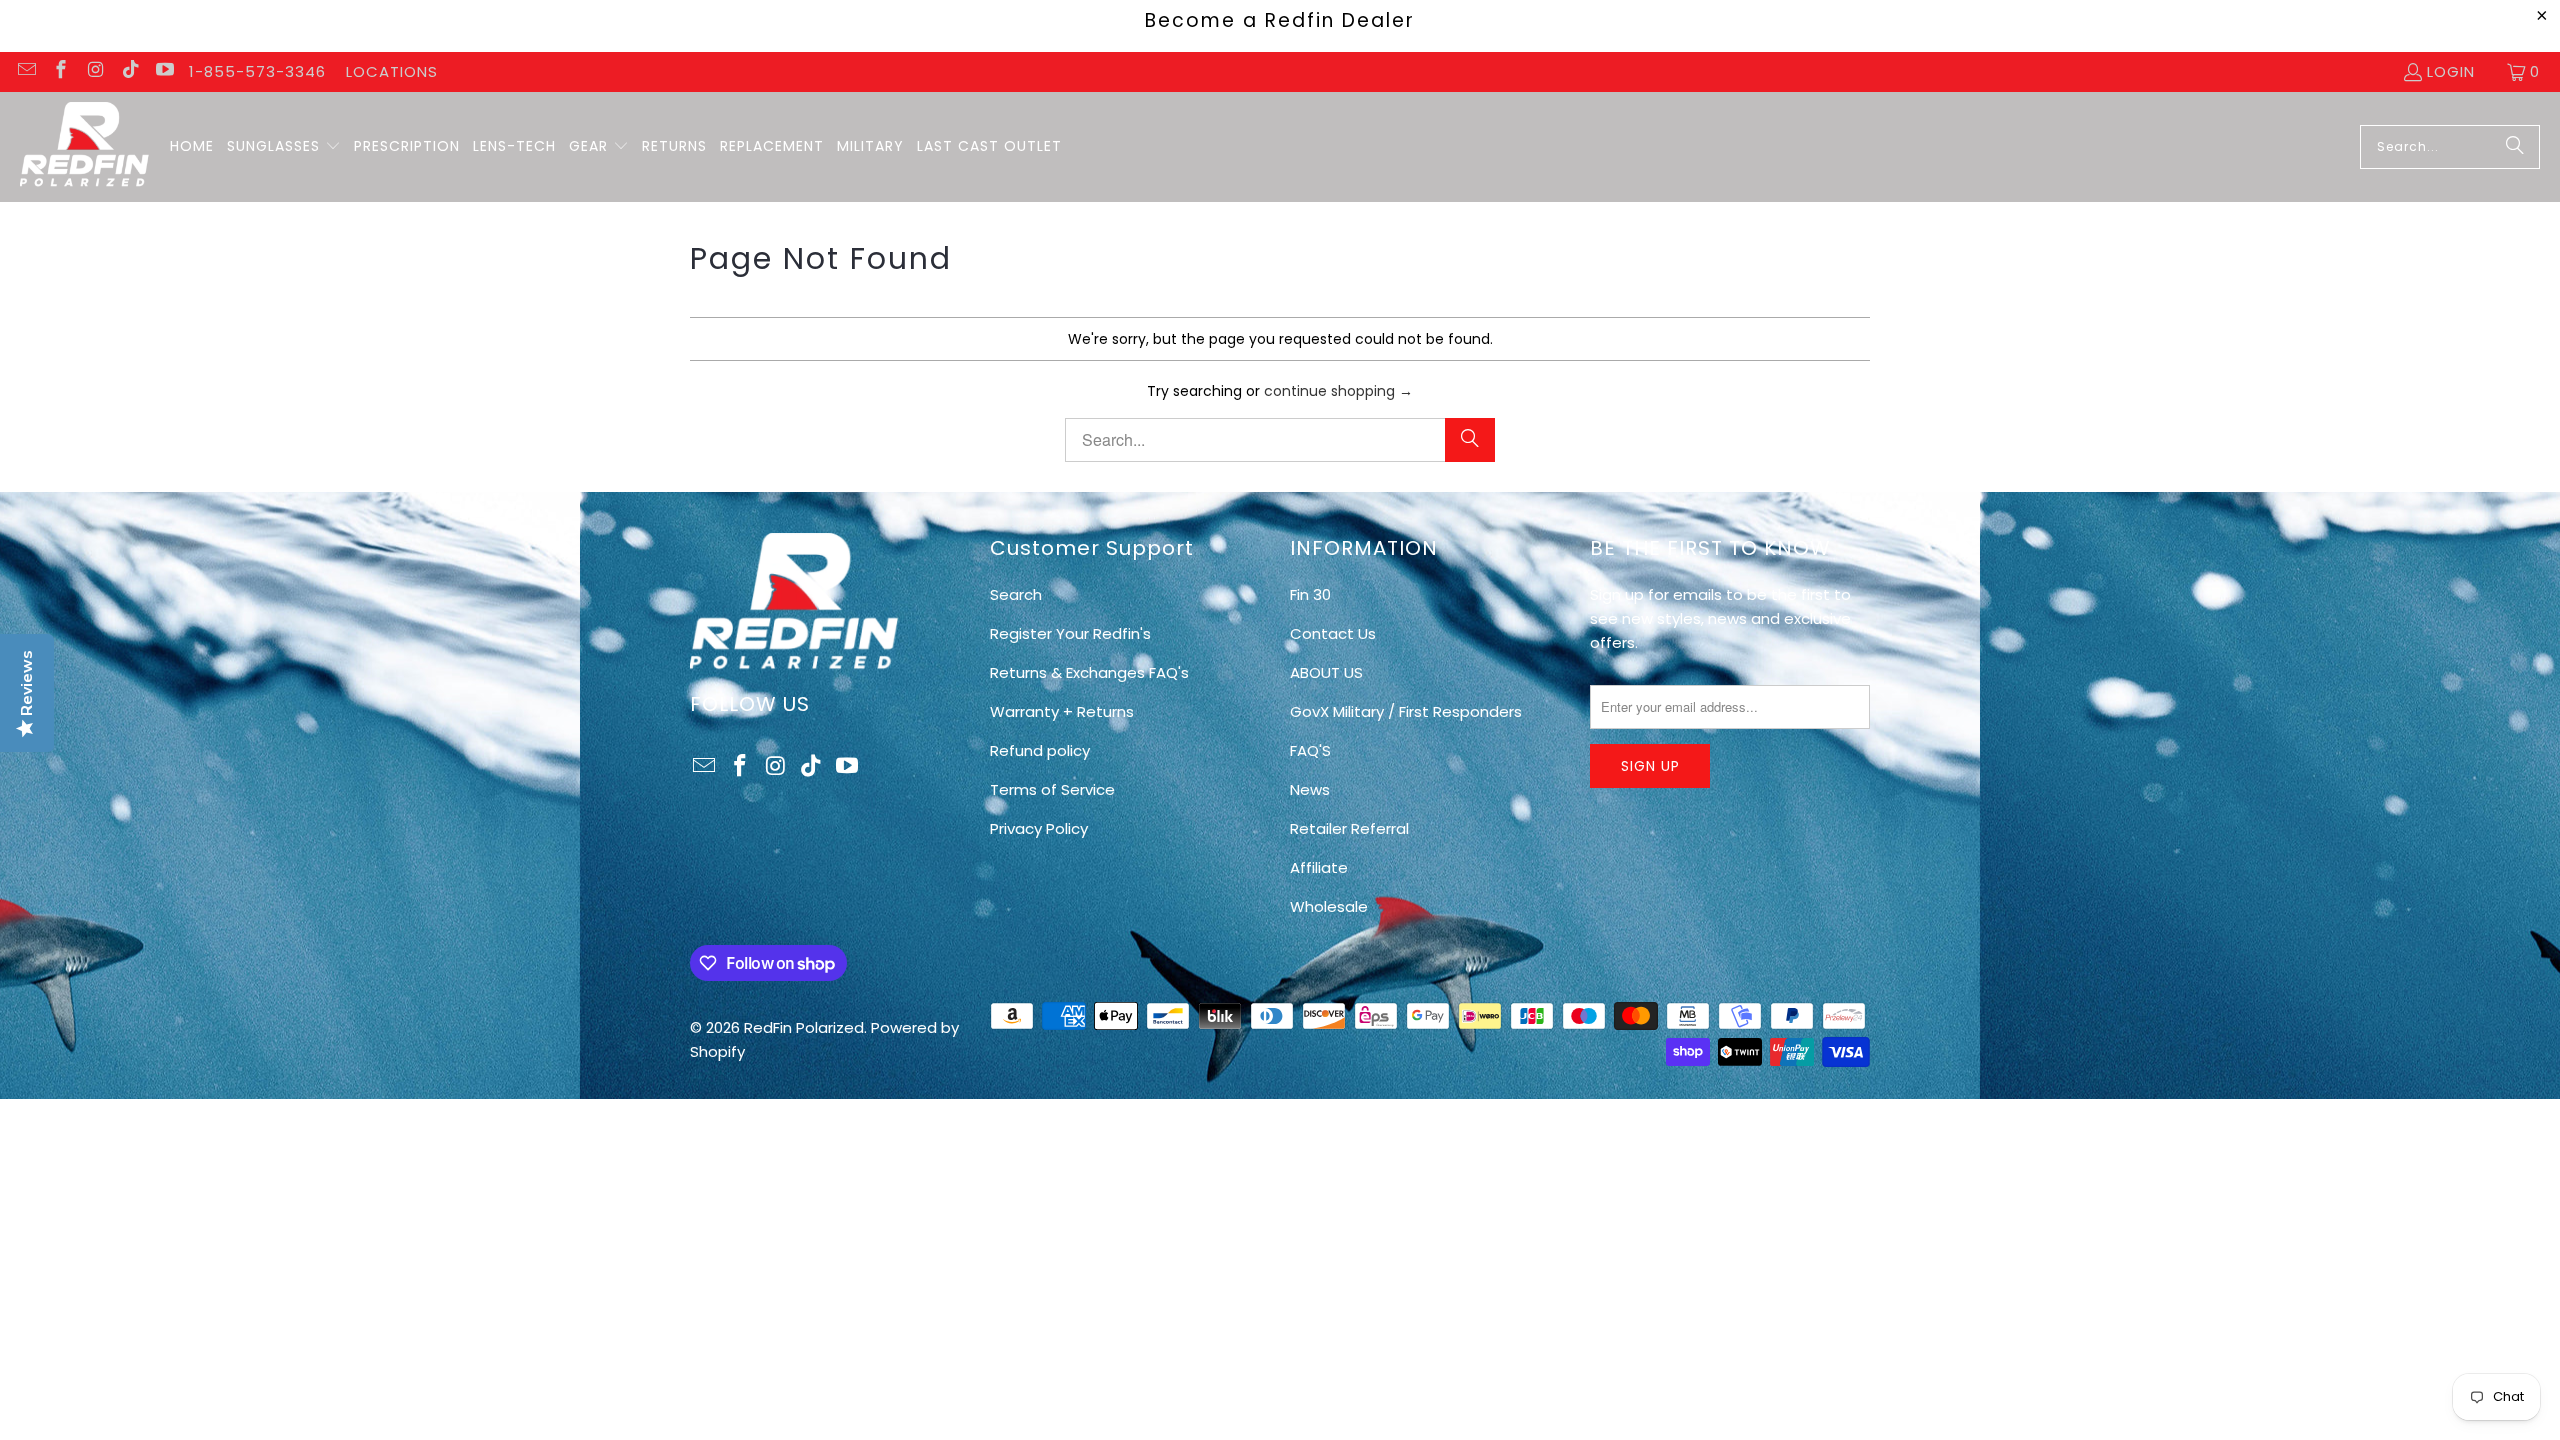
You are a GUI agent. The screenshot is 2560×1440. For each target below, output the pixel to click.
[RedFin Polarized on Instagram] (94, 71)
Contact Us (1333, 633)
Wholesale (1329, 906)
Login (2451, 71)
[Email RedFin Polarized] (25, 71)
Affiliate (1319, 867)
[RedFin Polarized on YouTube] (164, 71)
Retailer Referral (1349, 828)
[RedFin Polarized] (85, 147)
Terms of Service (1052, 789)
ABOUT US (1326, 672)
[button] (284, 147)
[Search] (2515, 147)
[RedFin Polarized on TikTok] (129, 71)
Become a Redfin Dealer (1280, 20)
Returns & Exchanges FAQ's (1089, 672)
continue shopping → (1338, 391)
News (1310, 789)
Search (1016, 594)
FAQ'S (1310, 750)
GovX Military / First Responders (1406, 711)
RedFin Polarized (804, 1027)
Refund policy (1040, 750)
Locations (392, 71)
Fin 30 (1310, 594)
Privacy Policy (1039, 828)
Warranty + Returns (1062, 711)
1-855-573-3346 (257, 71)
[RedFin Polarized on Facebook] (60, 71)
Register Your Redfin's (1070, 633)
